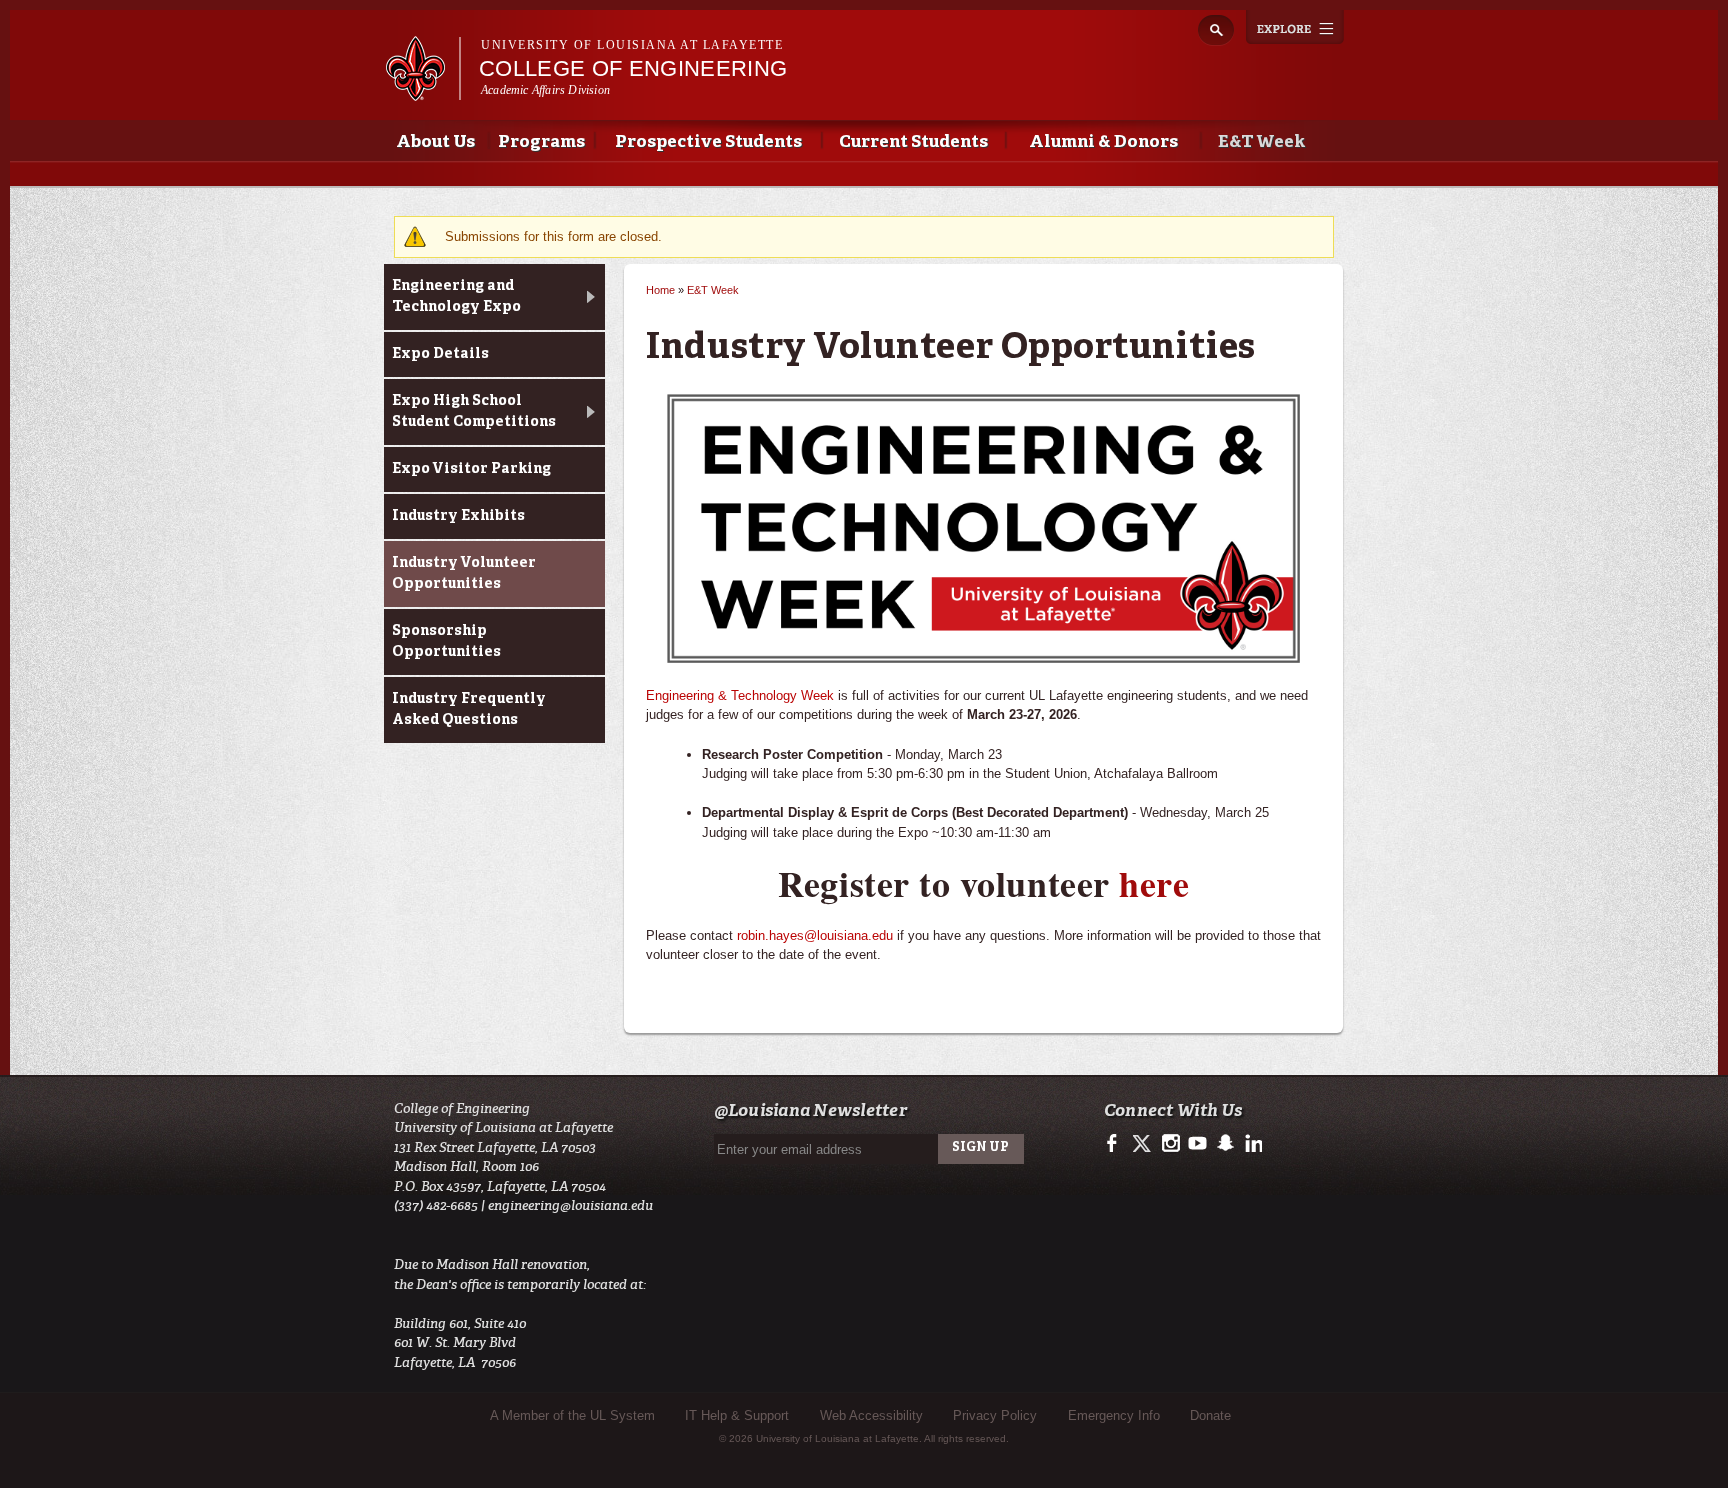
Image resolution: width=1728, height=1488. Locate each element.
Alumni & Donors (1103, 142)
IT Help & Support (737, 1415)
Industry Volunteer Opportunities (464, 573)
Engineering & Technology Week (740, 695)
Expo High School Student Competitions (474, 411)
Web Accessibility (871, 1415)
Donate (1210, 1415)
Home (660, 290)
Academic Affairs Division (545, 90)
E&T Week (1261, 142)
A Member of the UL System (572, 1415)
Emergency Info (1114, 1415)
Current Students (913, 142)
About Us (435, 142)
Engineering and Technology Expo (456, 296)
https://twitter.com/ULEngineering (1143, 1144)
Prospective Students (708, 142)
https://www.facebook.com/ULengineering (1116, 1144)
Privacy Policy (995, 1415)
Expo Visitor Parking (471, 469)
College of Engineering (633, 68)
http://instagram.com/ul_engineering (1170, 1144)
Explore (1295, 27)
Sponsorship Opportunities (446, 641)
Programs (541, 142)
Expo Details (440, 354)
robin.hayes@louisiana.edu (815, 935)
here (1154, 883)
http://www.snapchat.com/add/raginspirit (1224, 1144)
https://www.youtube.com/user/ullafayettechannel (1197, 1144)
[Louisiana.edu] (422, 91)
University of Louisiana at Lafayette (632, 45)
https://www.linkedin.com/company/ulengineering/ (1251, 1144)
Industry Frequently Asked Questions (469, 709)
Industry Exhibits (458, 516)
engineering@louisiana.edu (570, 1205)
